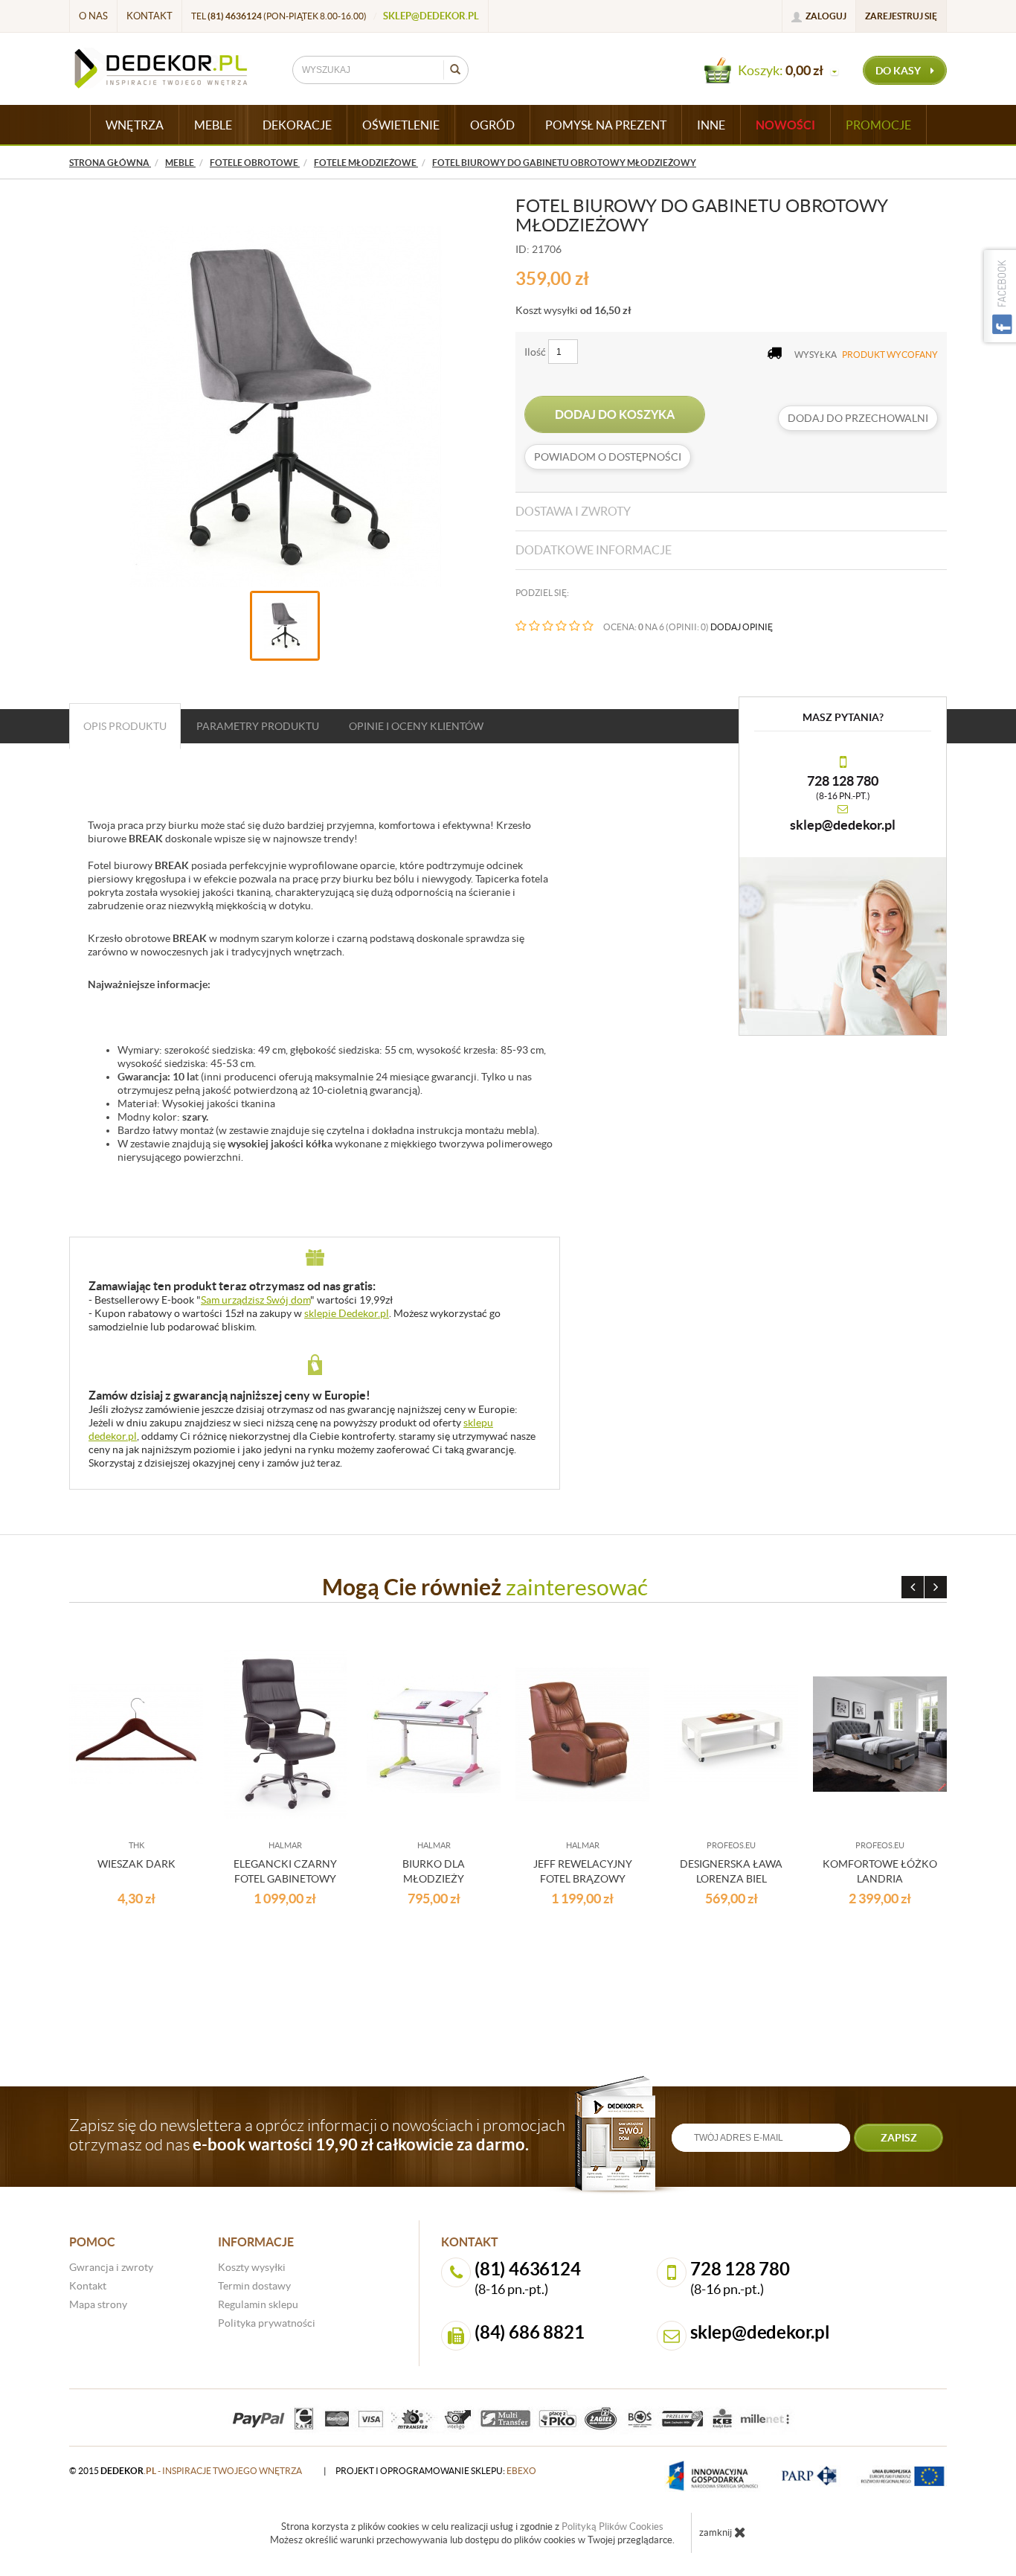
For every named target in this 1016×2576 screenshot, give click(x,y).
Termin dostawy (254, 2286)
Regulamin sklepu (258, 2304)
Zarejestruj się (901, 16)
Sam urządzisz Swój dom (255, 1300)
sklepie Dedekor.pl (347, 1313)
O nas (93, 16)
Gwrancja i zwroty (111, 2267)
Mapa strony (98, 2304)
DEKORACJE (297, 125)
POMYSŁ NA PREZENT (606, 125)
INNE (711, 125)
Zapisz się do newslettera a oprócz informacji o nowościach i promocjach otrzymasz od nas (317, 2135)
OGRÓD (492, 125)
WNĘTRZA (135, 125)
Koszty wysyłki (252, 2267)
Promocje (878, 125)
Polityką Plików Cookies (613, 2527)
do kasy (899, 71)
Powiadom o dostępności (608, 457)
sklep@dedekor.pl (431, 16)
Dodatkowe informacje (594, 550)
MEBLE (213, 125)
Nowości (785, 125)
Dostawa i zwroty (573, 511)
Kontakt (149, 16)
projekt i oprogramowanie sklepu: (436, 2471)
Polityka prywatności (267, 2323)
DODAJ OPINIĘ (742, 627)
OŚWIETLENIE (401, 125)
